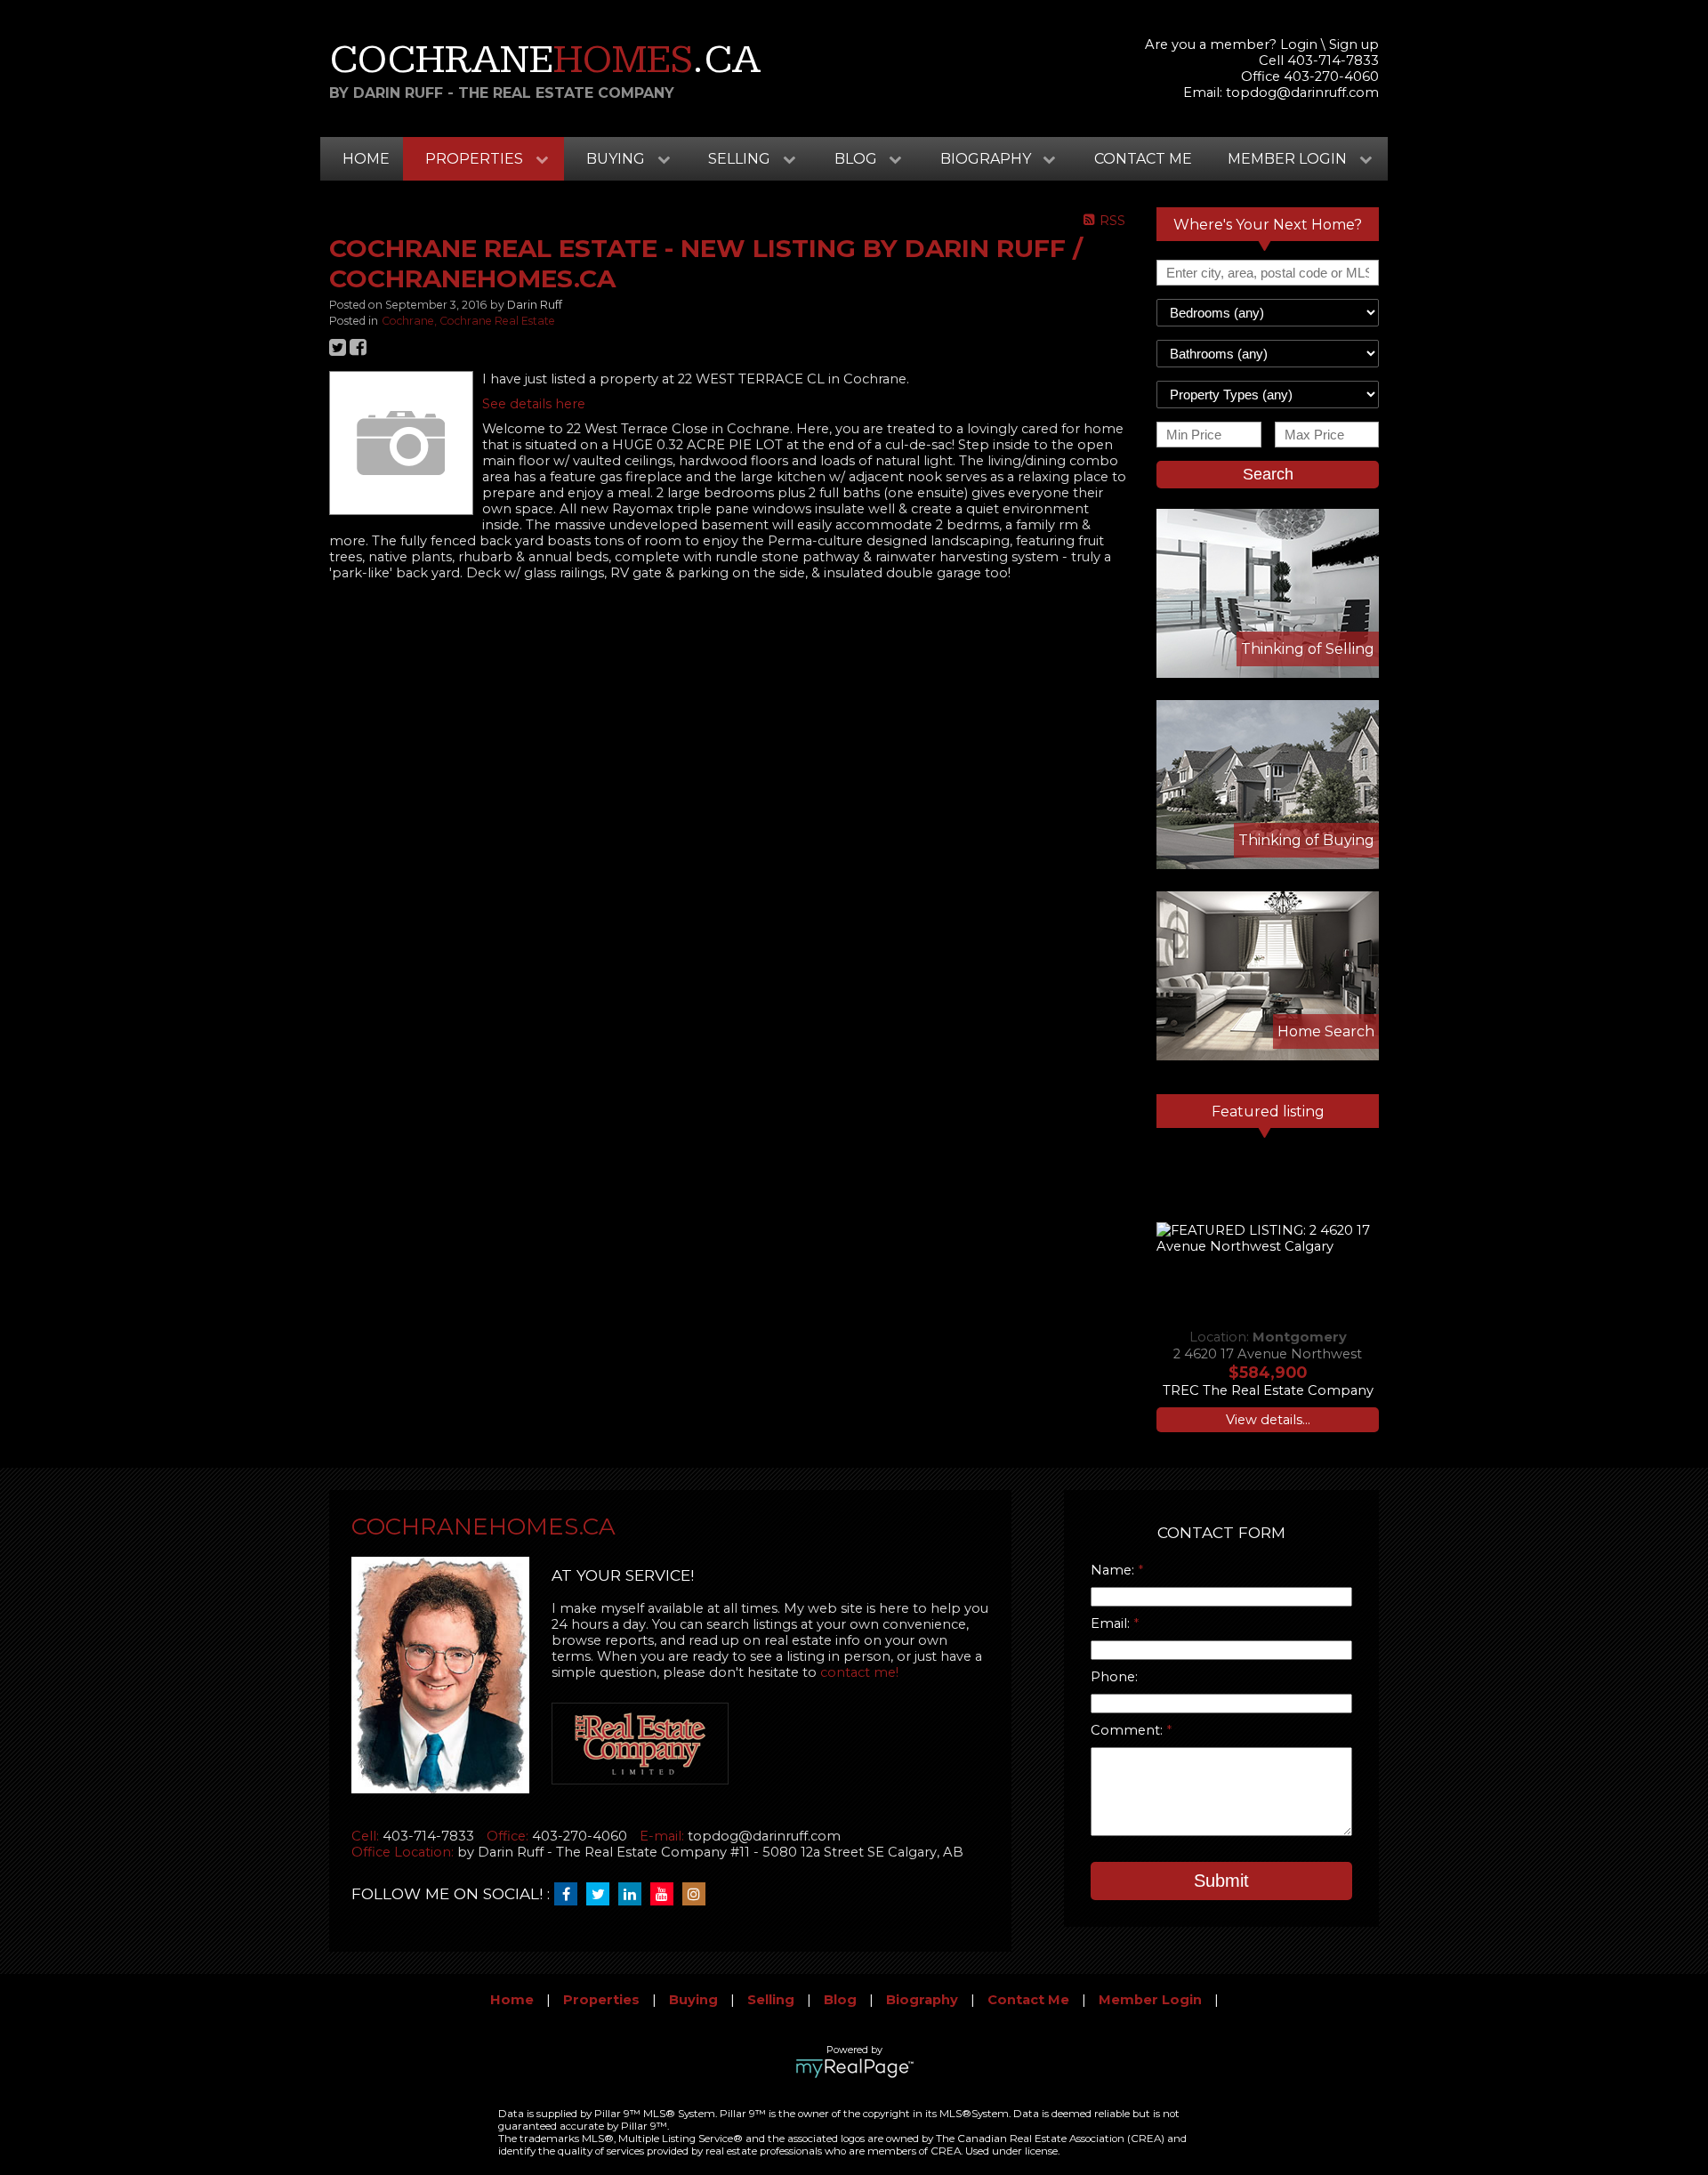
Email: (1112, 1623)
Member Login (1150, 2000)
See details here (534, 404)
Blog (840, 2000)
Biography (922, 2000)
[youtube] (666, 1895)
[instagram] (698, 1895)
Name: (1114, 1570)
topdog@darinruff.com (1302, 93)
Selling (771, 2000)
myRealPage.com (854, 2068)
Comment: (1128, 1730)
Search (1268, 474)
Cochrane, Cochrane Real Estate (468, 321)
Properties (601, 2000)
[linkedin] (634, 1895)
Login (1299, 44)
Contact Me (1143, 159)
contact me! (859, 1672)
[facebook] (570, 1895)
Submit (1221, 1881)
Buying (693, 2000)
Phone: (1114, 1677)
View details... (1268, 1420)
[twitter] (602, 1895)
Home (366, 159)
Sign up (1354, 44)
